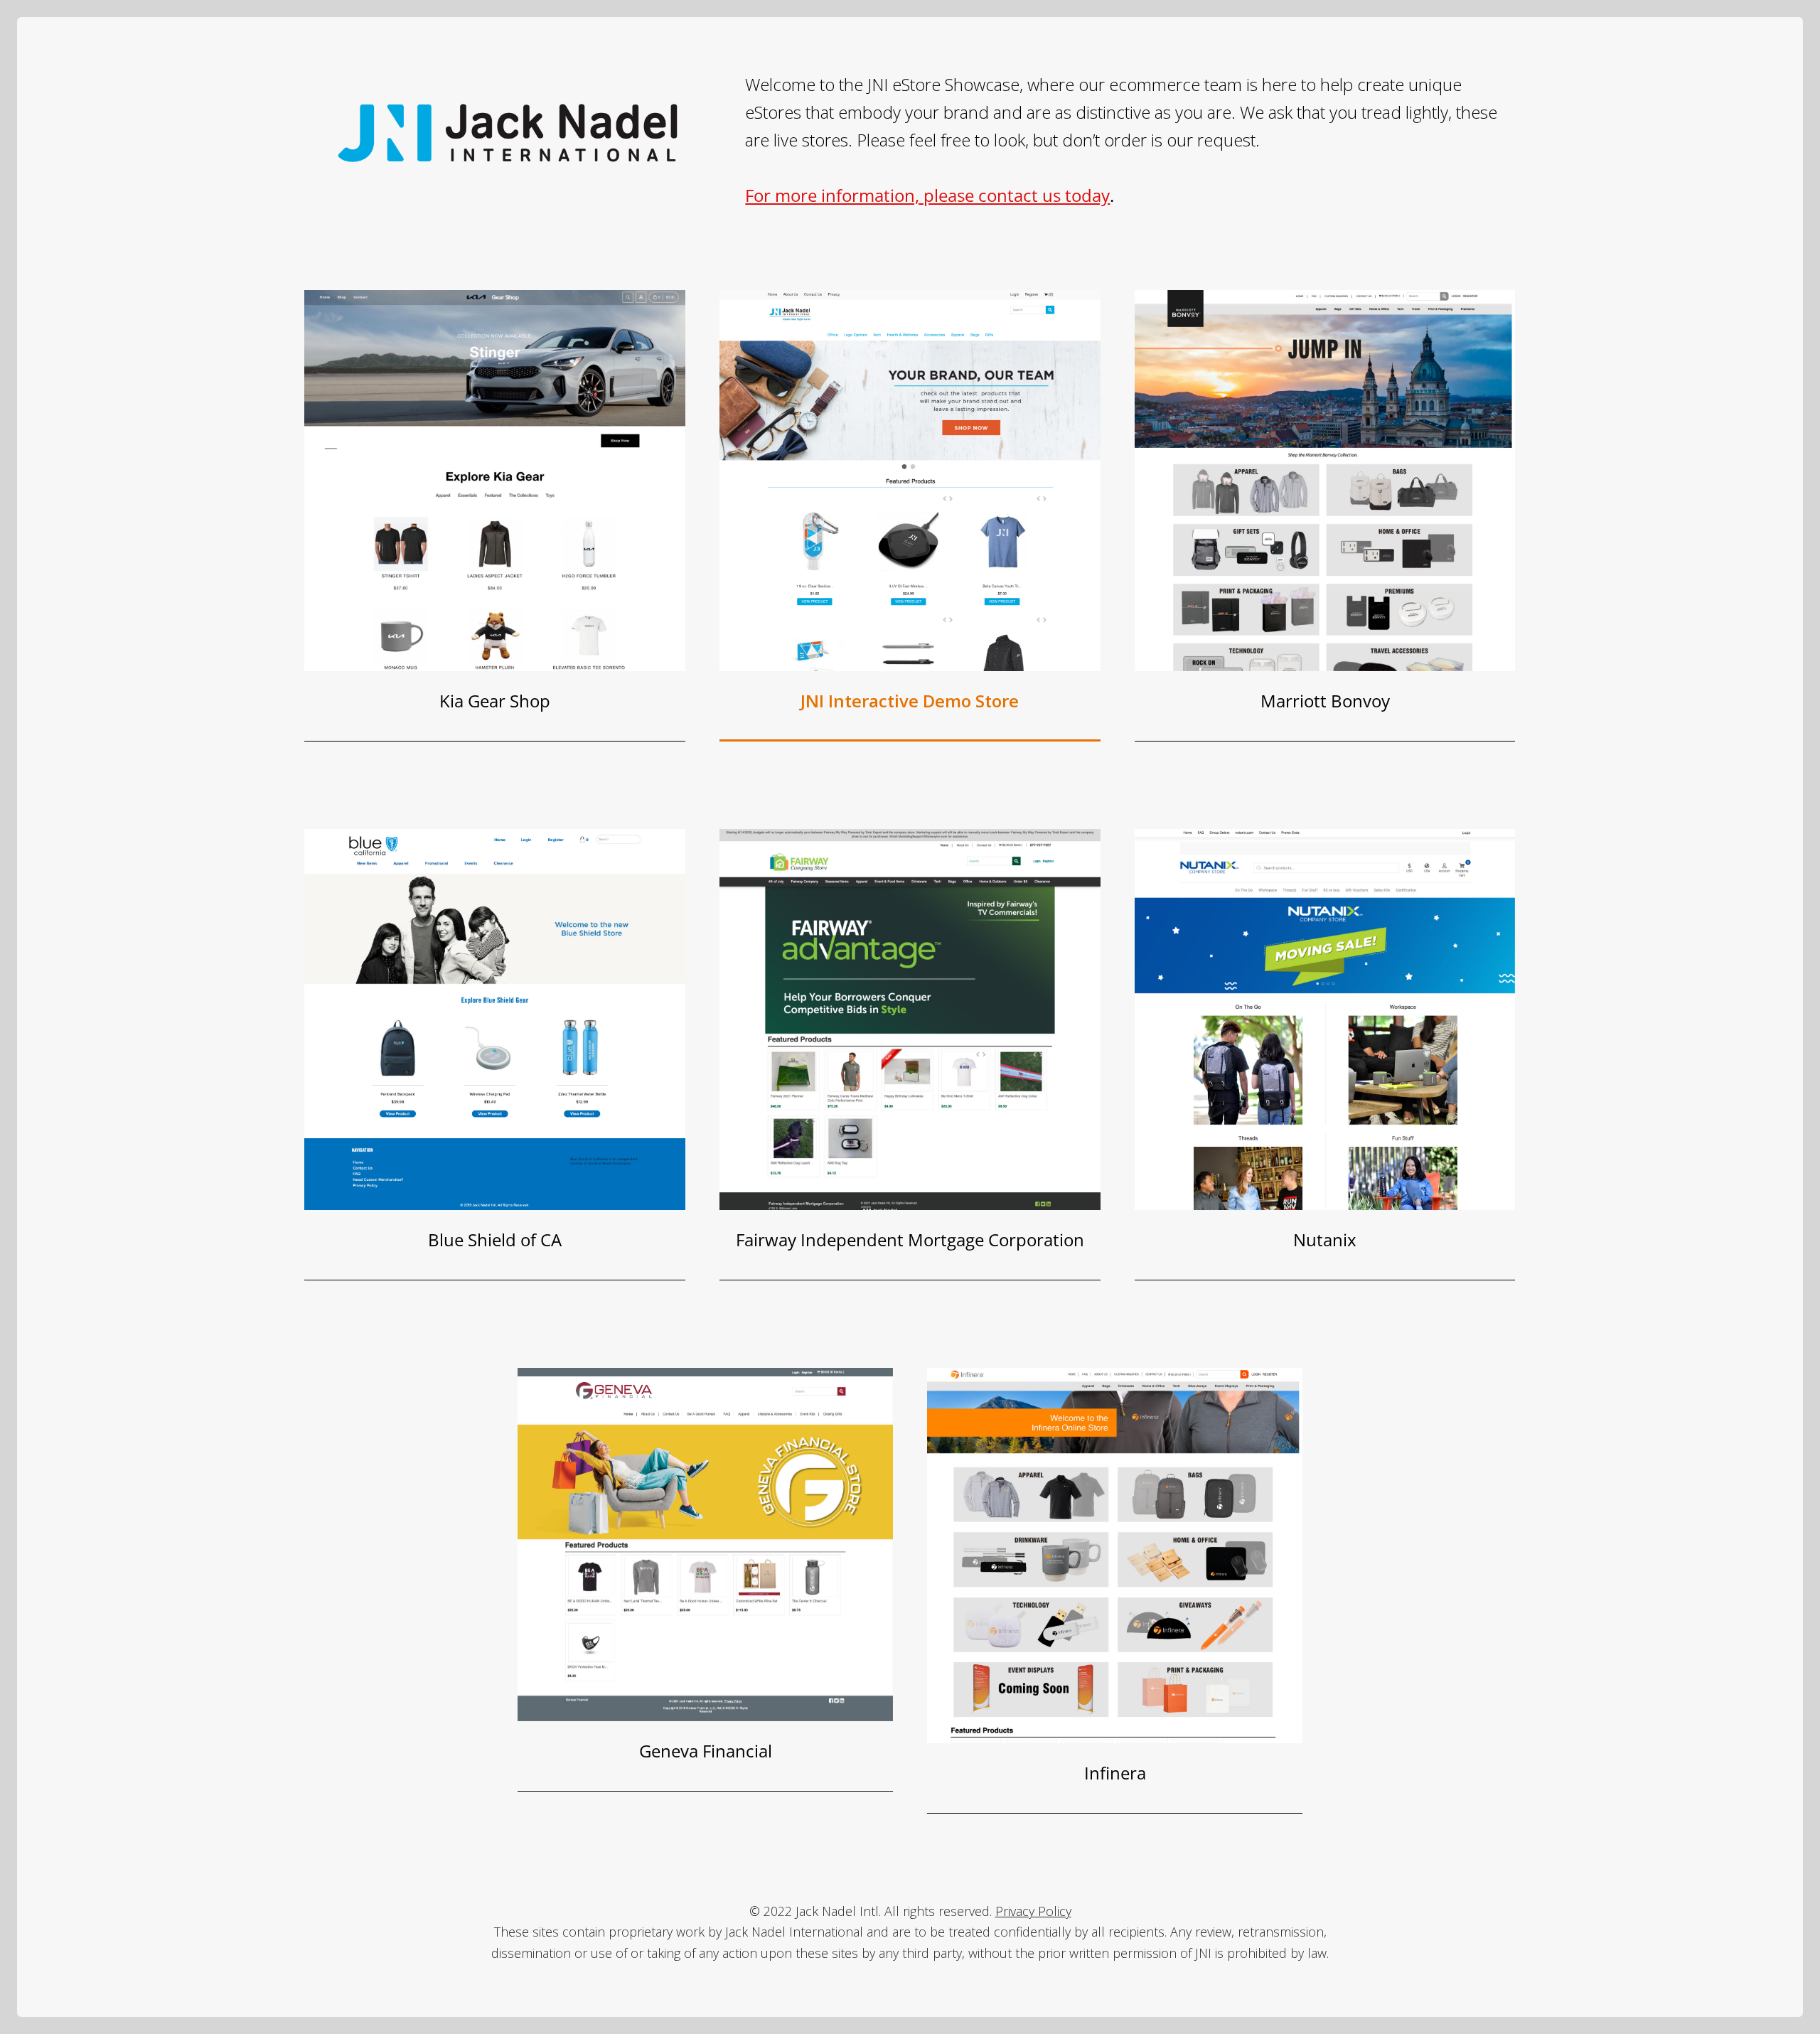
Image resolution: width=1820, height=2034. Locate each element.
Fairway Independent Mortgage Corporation (910, 1240)
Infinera (1115, 1773)
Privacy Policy (1033, 1911)
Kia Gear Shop (495, 701)
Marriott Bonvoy (1325, 701)
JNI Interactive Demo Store (910, 701)
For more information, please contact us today (927, 195)
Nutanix (1325, 1240)
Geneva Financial (706, 1751)
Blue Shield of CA (495, 1240)
